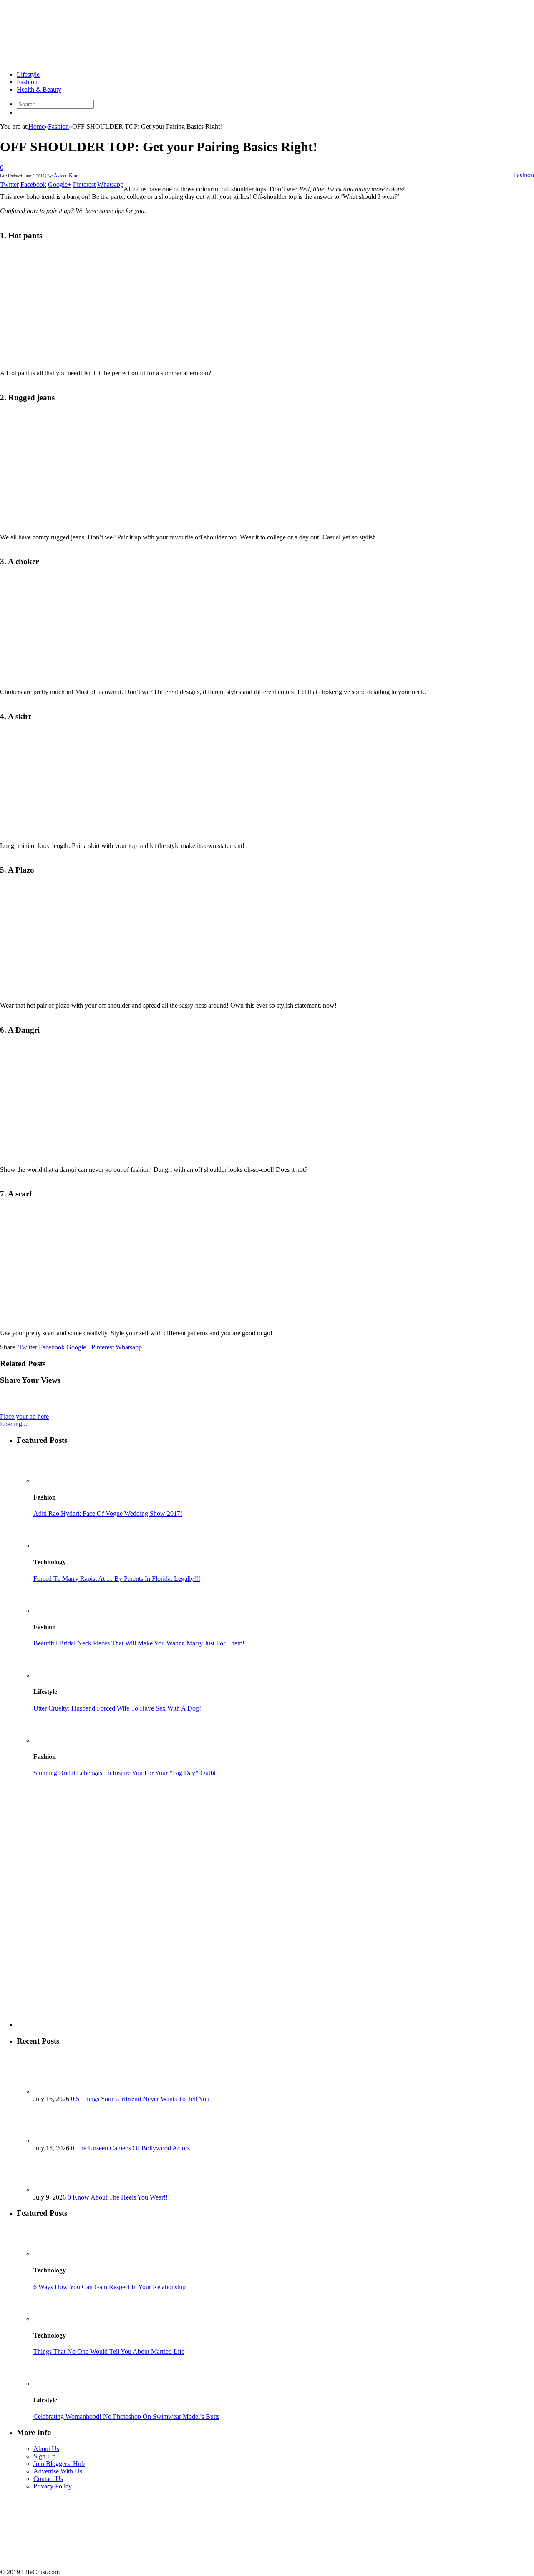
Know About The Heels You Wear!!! (121, 2197)
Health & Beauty (39, 89)
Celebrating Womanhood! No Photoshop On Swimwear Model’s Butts (126, 2417)
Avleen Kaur (66, 176)
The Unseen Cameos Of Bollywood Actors (133, 2148)
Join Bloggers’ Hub (59, 2464)
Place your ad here (24, 1416)
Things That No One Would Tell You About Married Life (109, 2352)
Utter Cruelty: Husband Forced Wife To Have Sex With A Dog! (117, 1708)
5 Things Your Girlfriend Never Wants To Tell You (143, 2099)
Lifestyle (28, 74)
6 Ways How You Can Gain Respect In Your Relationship (110, 2287)
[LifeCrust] (63, 60)
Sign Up (44, 2456)
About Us (46, 2449)
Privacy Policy (53, 2486)
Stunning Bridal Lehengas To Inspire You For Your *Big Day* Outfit (125, 1773)
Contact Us (48, 2479)
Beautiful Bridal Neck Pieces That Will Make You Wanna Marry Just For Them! (139, 1643)
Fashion (27, 82)
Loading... (14, 1424)
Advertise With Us (58, 2471)
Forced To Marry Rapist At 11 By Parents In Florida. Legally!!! (117, 1579)
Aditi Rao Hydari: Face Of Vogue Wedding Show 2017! (108, 1514)
